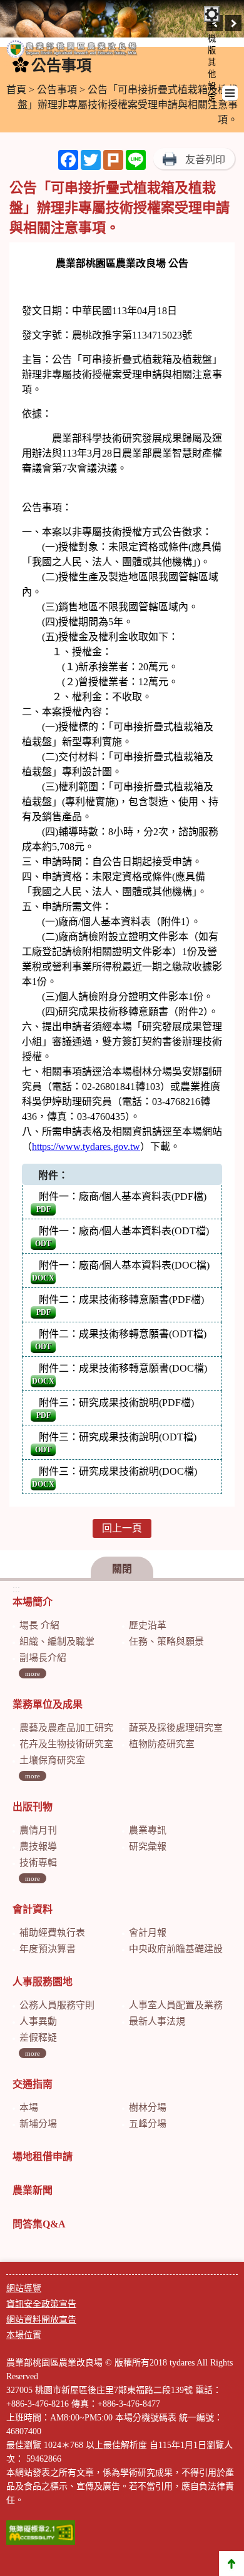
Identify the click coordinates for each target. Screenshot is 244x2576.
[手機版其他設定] (212, 14)
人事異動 (38, 2021)
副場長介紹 (43, 1658)
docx (43, 1278)
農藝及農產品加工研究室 (71, 1728)
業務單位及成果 (48, 1704)
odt (43, 1244)
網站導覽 (24, 2288)
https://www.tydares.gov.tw (86, 1147)
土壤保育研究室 (52, 1760)
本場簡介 (33, 1602)
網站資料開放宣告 (41, 2320)
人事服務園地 (43, 1982)
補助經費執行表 (52, 1933)
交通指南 (33, 2084)
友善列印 (205, 160)
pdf (43, 1209)
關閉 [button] (122, 1569)
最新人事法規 (157, 2021)
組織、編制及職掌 (57, 1642)
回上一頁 (122, 1528)
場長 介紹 (39, 1625)
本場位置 (24, 2335)
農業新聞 (33, 2190)
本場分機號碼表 (146, 2418)
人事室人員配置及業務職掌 (185, 2005)
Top (231, 2564)
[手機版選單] (230, 93)
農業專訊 (148, 1830)
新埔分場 (38, 2124)
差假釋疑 (38, 2038)
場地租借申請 (43, 2157)
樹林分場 (148, 2108)
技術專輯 (38, 1863)
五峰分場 (148, 2124)
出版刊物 (33, 1807)
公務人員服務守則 (57, 2005)
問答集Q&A (39, 2224)
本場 (29, 2108)
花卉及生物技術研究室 (66, 1744)
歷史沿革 (148, 1625)
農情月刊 (38, 1830)
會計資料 (33, 1909)
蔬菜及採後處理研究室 (176, 1728)
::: (16, 1589)
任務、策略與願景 (166, 1642)
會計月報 (148, 1933)
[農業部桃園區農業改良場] (72, 52)
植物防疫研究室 (162, 1744)
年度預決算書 (48, 1949)
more (33, 1673)
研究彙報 (148, 1846)
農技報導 (38, 1846)
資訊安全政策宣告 (41, 2304)
